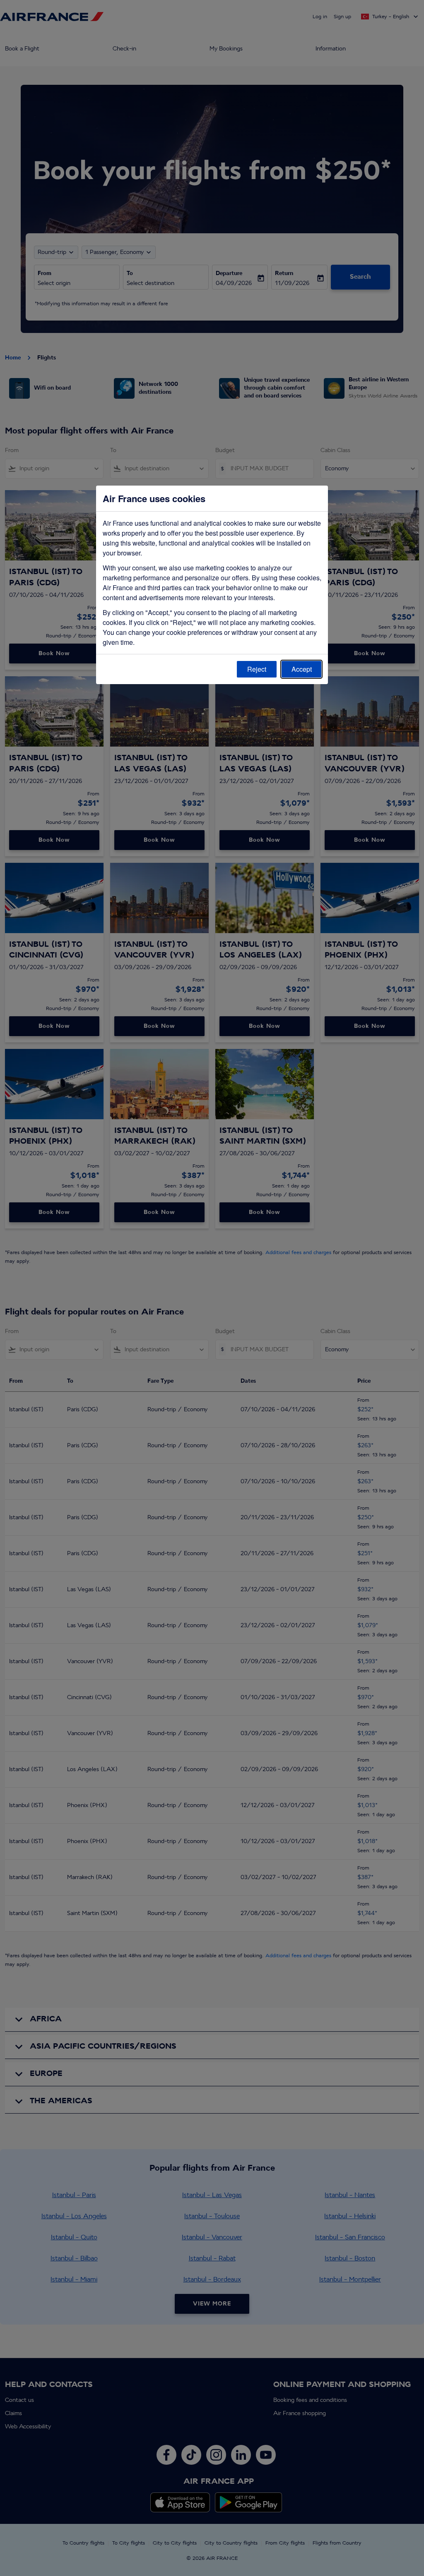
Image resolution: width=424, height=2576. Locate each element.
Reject (257, 669)
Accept (302, 669)
